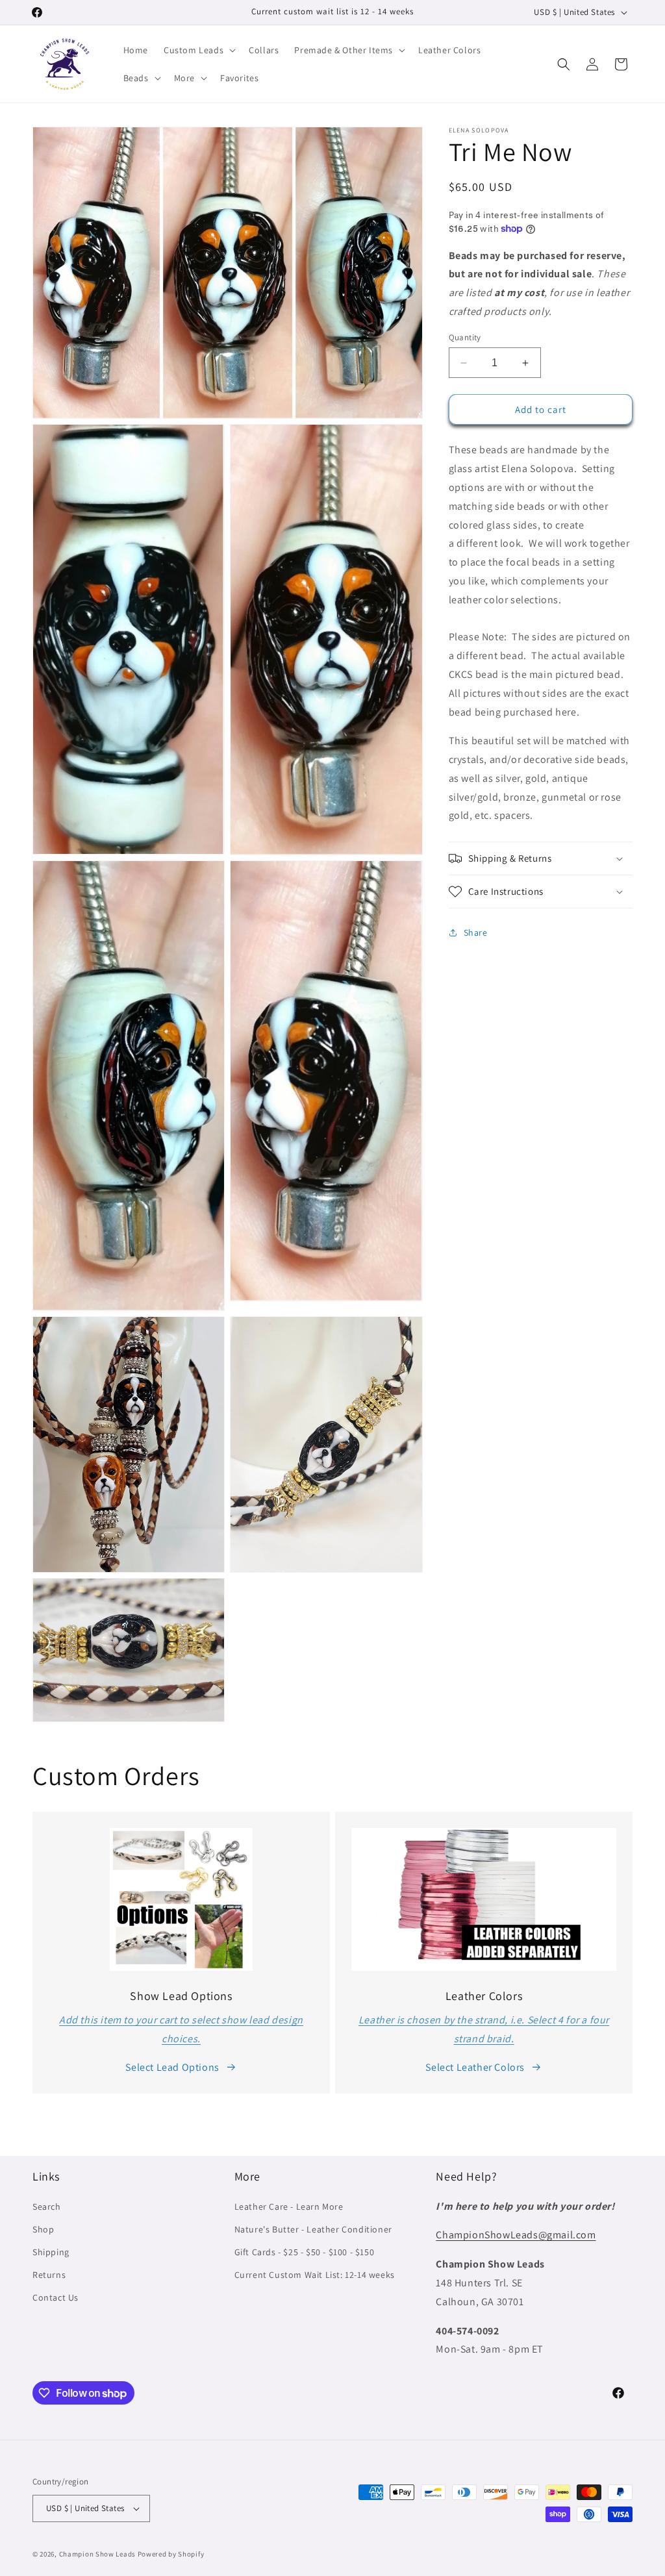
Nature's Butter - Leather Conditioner (313, 2229)
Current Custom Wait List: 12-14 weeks (315, 2275)
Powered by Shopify (171, 2554)
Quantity (465, 337)
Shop (43, 2229)
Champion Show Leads (97, 2554)
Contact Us (56, 2297)
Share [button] (476, 932)
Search (47, 2207)
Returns (49, 2275)
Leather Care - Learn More (289, 2207)
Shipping (51, 2252)
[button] (198, 50)
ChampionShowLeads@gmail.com (516, 2235)
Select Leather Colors (475, 2067)
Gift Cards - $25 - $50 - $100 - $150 (305, 2252)
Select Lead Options (172, 2067)
